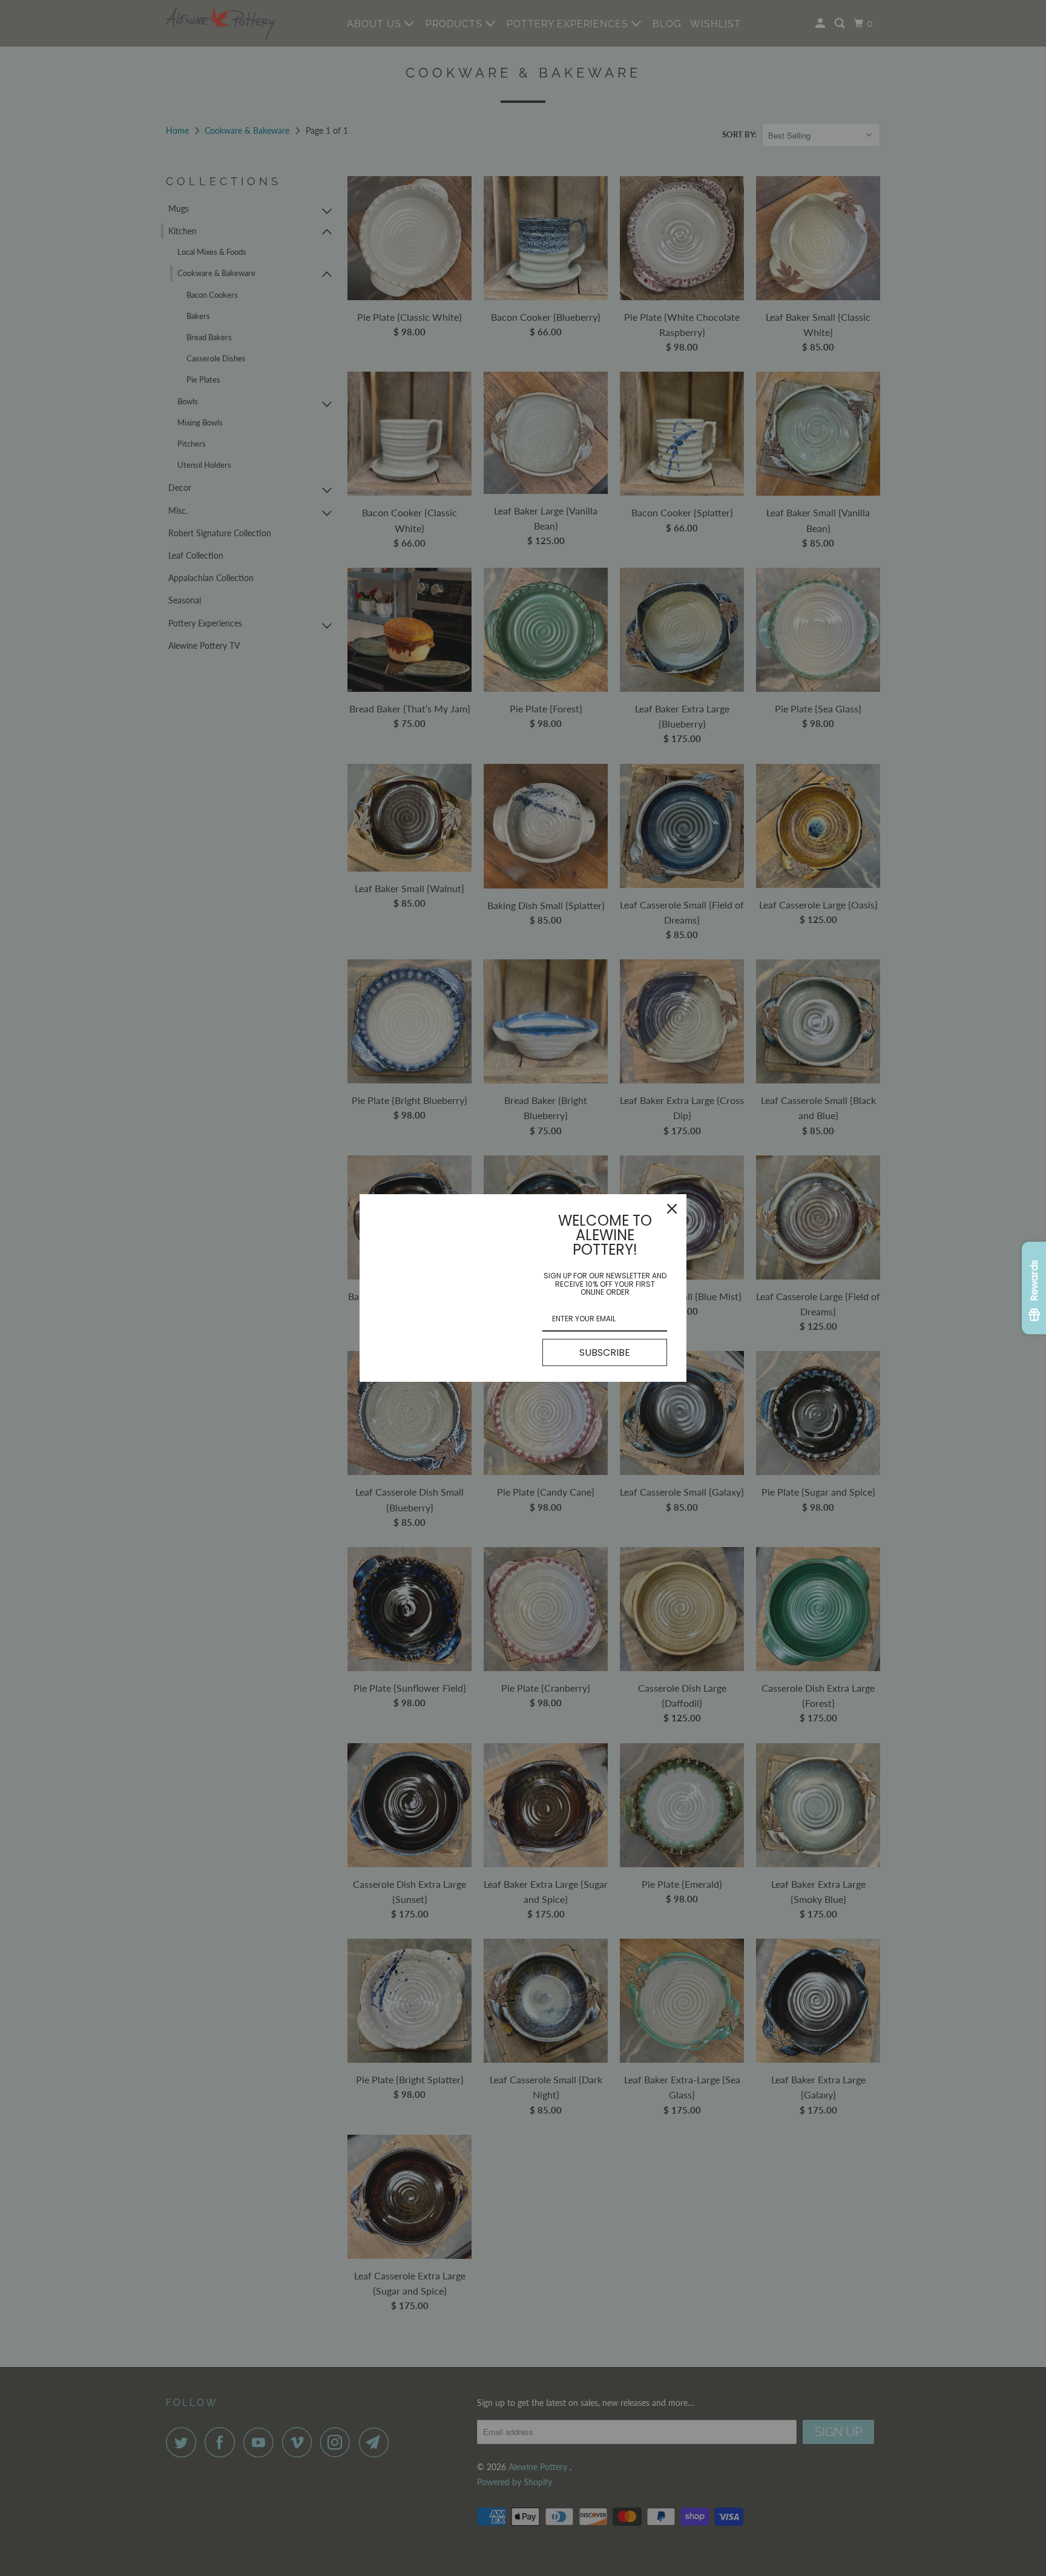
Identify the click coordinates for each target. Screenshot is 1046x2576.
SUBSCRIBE (605, 1352)
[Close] (672, 1209)
